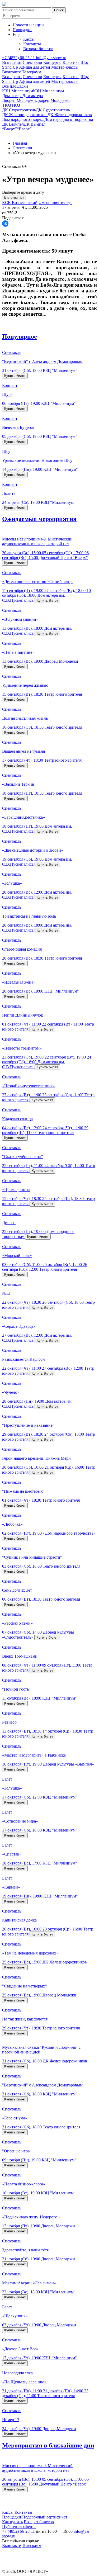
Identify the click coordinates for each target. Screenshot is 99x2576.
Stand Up (10, 67)
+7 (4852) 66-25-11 (19, 58)
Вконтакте (11, 72)
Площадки (22, 30)
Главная (20, 143)
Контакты (32, 44)
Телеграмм (32, 72)
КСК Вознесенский (20, 203)
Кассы (29, 39)
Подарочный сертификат (45, 2517)
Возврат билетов (38, 49)
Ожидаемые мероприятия (39, 519)
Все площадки (15, 86)
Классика (71, 62)
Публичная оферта (19, 2527)
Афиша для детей (35, 67)
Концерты (52, 62)
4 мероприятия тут (55, 203)
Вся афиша (12, 62)
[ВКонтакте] (5, 224)
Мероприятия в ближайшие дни (48, 2445)
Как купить (12, 2522)
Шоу (85, 62)
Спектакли (32, 62)
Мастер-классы (65, 67)
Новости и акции (28, 25)
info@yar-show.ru (51, 58)
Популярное (20, 336)
